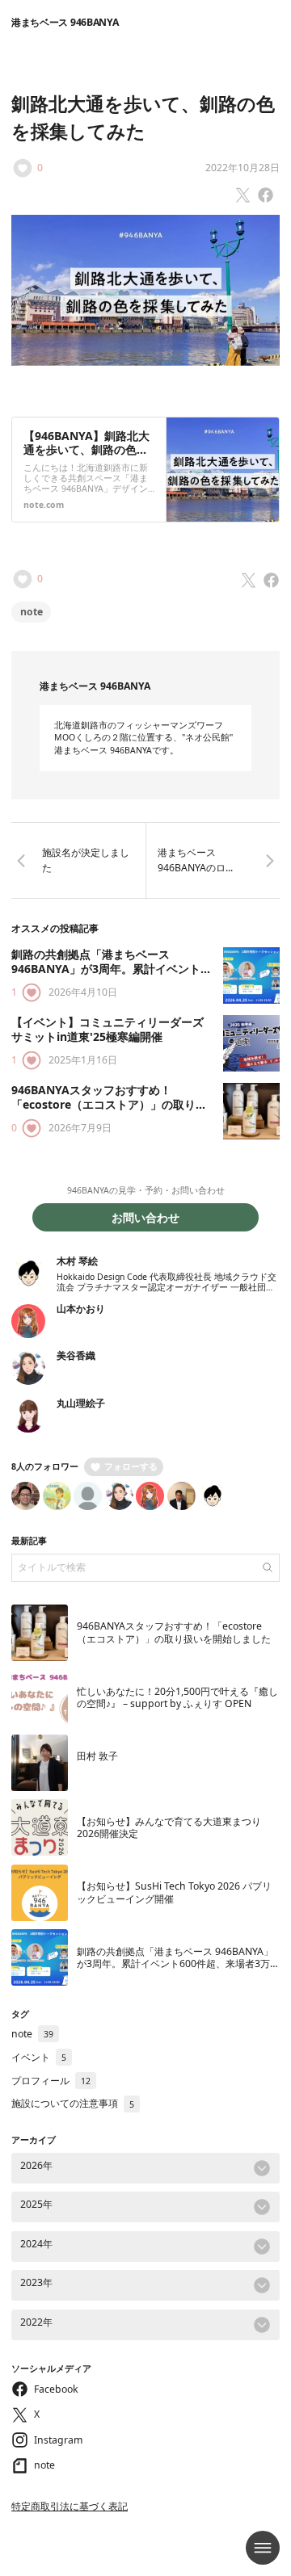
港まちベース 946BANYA (65, 22)
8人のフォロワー (45, 1466)
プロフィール (51, 2081)
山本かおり (81, 1309)
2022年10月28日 (242, 168)
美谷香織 (76, 1355)
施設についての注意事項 (73, 2103)
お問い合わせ (145, 1217)
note (32, 612)
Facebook (56, 2389)
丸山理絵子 (81, 1403)
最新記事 (29, 1541)
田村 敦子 (97, 1756)
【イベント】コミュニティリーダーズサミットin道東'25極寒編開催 (108, 1029)
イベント (39, 2057)
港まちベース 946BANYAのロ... (195, 860)
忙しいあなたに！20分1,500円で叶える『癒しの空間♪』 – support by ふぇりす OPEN (177, 1697)
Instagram (58, 2440)
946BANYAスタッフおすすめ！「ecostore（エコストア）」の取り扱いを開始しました (109, 1104)
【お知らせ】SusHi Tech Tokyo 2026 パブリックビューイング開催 (174, 1892)
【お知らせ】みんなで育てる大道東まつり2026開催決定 (169, 1827)
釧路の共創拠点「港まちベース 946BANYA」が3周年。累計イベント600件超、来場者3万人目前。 (106, 968)
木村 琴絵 (77, 1261)
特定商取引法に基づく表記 (70, 2506)
